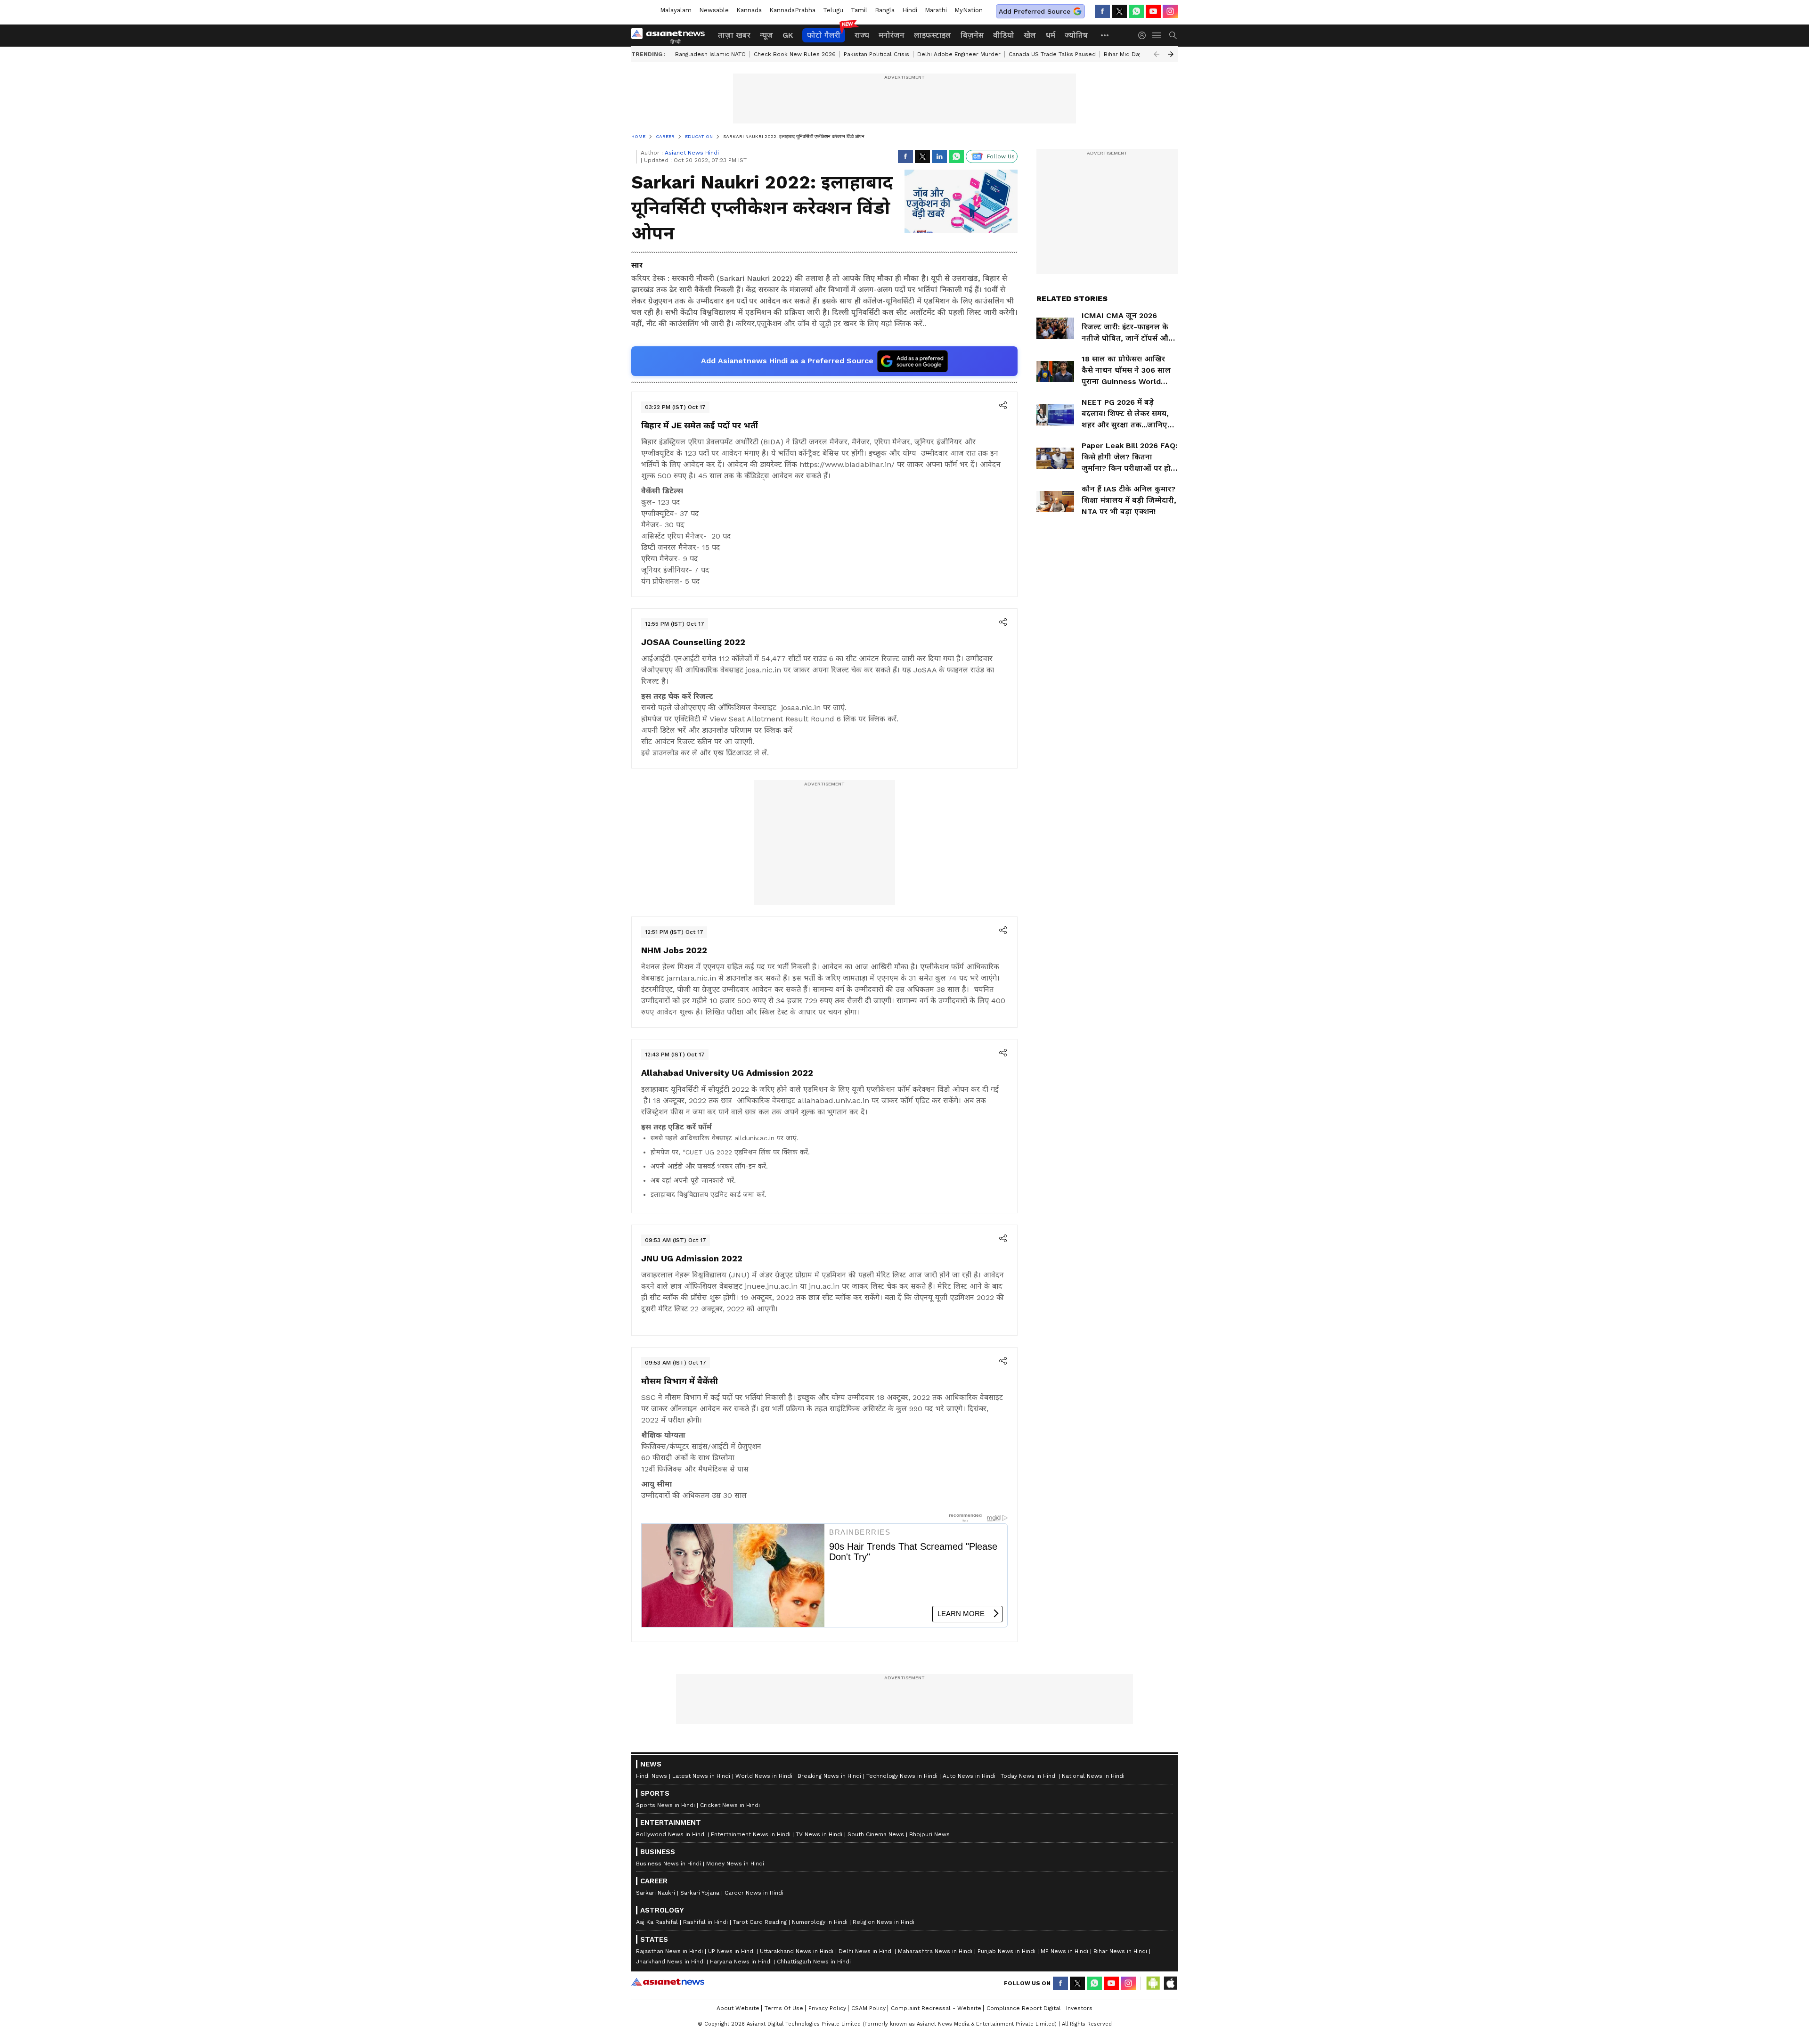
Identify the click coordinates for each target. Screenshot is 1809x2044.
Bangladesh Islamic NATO (710, 54)
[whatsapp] (1136, 11)
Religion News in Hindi (884, 1922)
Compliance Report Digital (1024, 2008)
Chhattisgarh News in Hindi (814, 1962)
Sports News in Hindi (665, 1805)
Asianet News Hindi (692, 153)
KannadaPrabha (792, 10)
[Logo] (671, 35)
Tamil (859, 10)
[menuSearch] (1173, 35)
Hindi (910, 10)
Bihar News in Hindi (1120, 1951)
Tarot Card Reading (760, 1922)
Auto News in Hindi (969, 1776)
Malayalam (676, 10)
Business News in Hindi (668, 1864)
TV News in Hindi (819, 1834)
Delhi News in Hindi (866, 1951)
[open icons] (1003, 406)
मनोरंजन (892, 35)
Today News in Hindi (1029, 1776)
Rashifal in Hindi (705, 1922)
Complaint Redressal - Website (936, 2008)
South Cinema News (876, 1834)
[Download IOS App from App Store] (1170, 1983)
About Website (738, 2008)
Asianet (668, 1982)
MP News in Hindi (1064, 1951)
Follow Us (1001, 156)
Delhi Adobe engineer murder (959, 54)
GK (788, 35)
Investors (1079, 2008)
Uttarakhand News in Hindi (797, 1951)
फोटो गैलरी (824, 35)
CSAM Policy (868, 2008)
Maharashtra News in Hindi (935, 1951)
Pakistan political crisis (876, 54)
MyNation (969, 10)
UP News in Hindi (731, 1951)
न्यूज (766, 35)
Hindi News (652, 1776)
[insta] (1170, 11)
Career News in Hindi (754, 1893)
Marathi (936, 10)
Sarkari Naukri (656, 1893)
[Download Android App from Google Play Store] (1153, 1983)
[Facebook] (1102, 11)
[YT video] (1153, 11)
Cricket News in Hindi (730, 1805)
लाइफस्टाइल (933, 35)
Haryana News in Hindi (741, 1962)
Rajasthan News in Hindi (669, 1951)
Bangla (885, 10)
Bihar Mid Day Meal (1131, 54)
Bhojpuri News (929, 1834)
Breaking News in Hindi (829, 1776)
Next (1171, 54)
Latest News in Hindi (701, 1776)
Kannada (749, 10)
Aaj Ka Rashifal (657, 1922)
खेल (1030, 35)
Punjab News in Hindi (1006, 1951)
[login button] (1144, 35)
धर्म (1050, 35)
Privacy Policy (827, 2008)
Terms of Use (784, 2008)
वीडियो (1004, 35)
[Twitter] (1119, 11)
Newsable (714, 10)
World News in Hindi (764, 1776)
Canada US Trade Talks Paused (1052, 54)
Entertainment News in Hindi (751, 1834)
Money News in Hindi (735, 1864)
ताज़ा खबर (734, 35)
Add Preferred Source (1035, 11)
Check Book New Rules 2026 (795, 54)
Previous (1157, 54)
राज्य (862, 35)
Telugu (833, 10)
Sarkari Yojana (700, 1893)
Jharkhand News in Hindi (670, 1962)
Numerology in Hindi (820, 1922)
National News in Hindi (1093, 1776)
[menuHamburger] (1157, 35)
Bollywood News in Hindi (671, 1834)
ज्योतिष (1076, 35)
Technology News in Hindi (902, 1776)
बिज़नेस (972, 35)
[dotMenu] (1105, 35)
